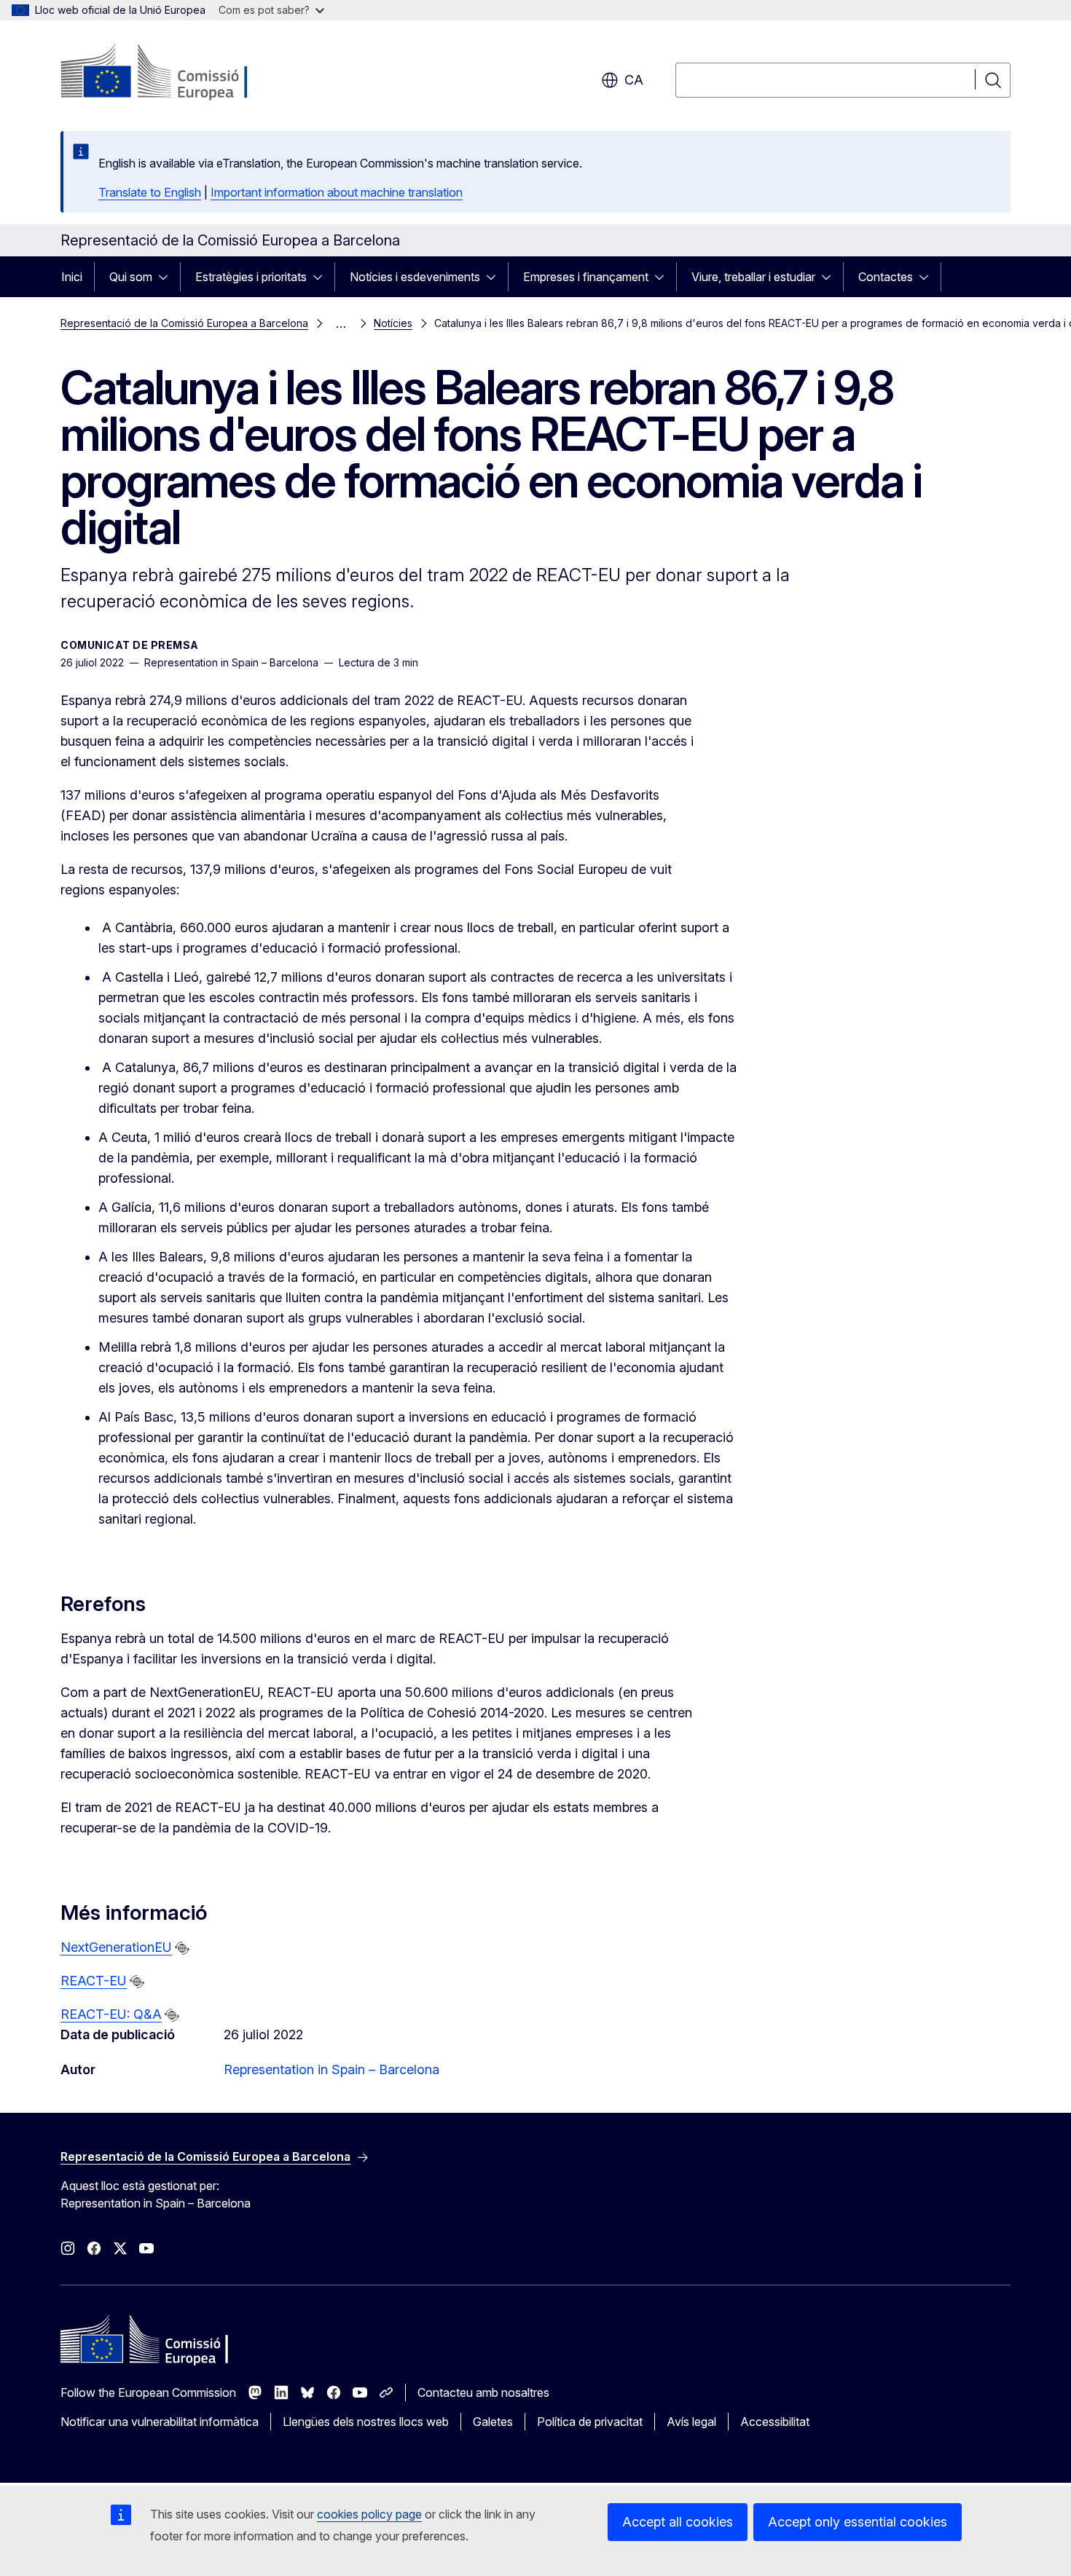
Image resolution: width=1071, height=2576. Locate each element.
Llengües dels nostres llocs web (366, 2422)
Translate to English (150, 192)
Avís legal (691, 2422)
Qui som (131, 277)
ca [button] (634, 80)
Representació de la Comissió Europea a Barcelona (184, 323)
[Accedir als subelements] (168, 277)
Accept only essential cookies (858, 2522)
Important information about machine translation (337, 192)
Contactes (886, 277)
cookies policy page (369, 2514)
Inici (72, 277)
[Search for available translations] (182, 1948)
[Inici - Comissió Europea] (178, 73)
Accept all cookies (678, 2522)
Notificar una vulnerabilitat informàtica (160, 2422)
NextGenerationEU (116, 1947)
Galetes (493, 2422)
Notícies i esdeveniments (415, 277)
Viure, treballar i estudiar (753, 277)
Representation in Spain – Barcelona (331, 2069)
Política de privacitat (590, 2422)
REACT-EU (94, 1981)
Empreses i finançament (586, 277)
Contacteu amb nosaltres (483, 2392)
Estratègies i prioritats (251, 277)
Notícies (393, 323)
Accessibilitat (775, 2422)
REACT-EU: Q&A (111, 2014)
